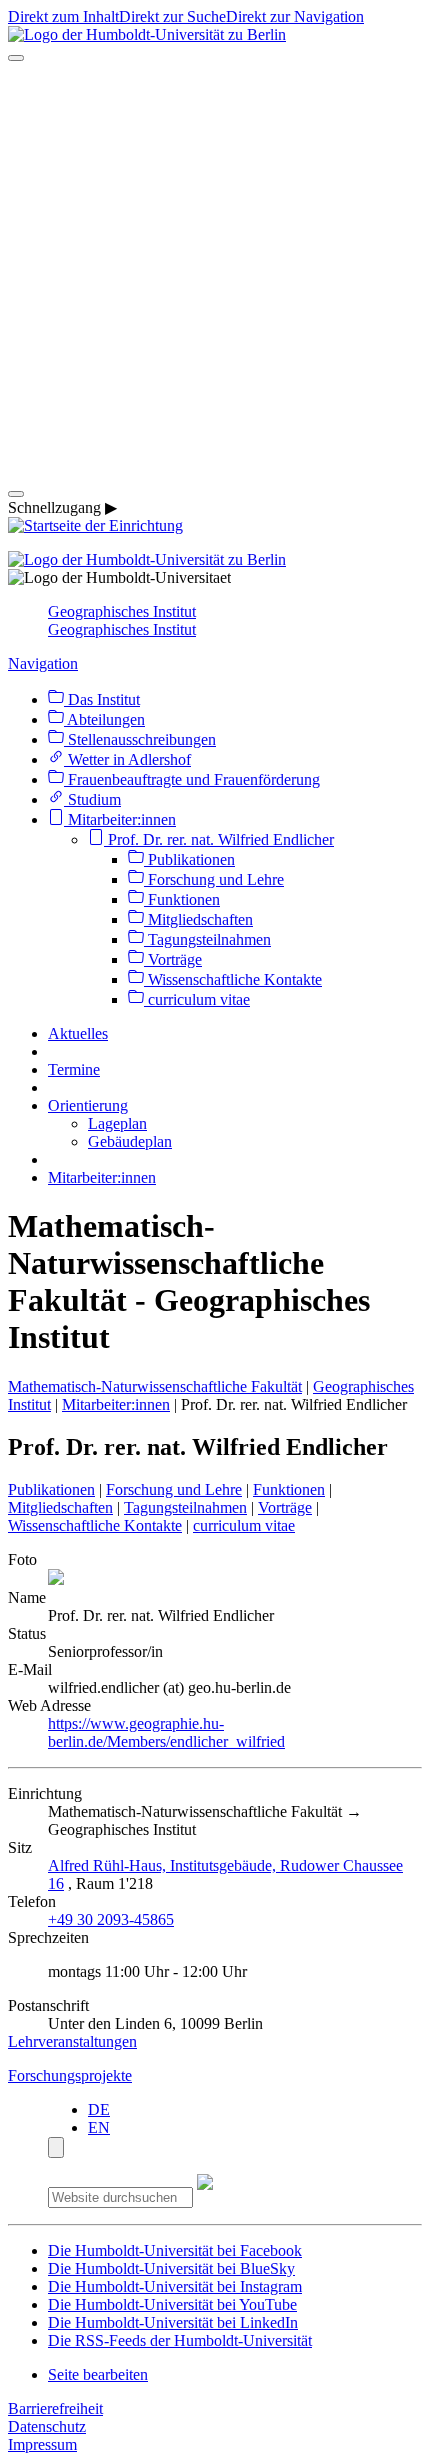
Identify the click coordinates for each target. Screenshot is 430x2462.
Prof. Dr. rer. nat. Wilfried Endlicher (219, 839)
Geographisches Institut (122, 611)
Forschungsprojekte (70, 2075)
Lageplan (117, 1123)
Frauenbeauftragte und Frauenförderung (192, 779)
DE (99, 2109)
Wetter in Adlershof (127, 759)
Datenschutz (47, 2426)
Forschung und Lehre (214, 879)
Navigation (43, 663)
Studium (92, 799)
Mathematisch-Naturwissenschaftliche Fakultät (155, 1386)
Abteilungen (104, 719)
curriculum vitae (197, 999)
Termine (74, 1069)
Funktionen (182, 899)
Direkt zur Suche (172, 16)
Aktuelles (78, 1033)
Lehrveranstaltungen (72, 2041)
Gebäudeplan (130, 1141)
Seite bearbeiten (98, 2374)
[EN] (215, 470)
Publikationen (189, 859)
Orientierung (88, 1105)
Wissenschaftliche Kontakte (233, 979)
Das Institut (102, 699)
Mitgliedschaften (198, 919)
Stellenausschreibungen (140, 739)
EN (99, 2127)
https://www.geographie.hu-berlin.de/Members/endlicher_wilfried (166, 1732)
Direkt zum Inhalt (63, 16)
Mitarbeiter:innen (120, 819)
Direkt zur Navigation (295, 16)
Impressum (42, 2444)
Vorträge (173, 959)
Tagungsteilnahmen (207, 939)
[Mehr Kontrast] (56, 2147)
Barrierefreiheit (55, 2408)
